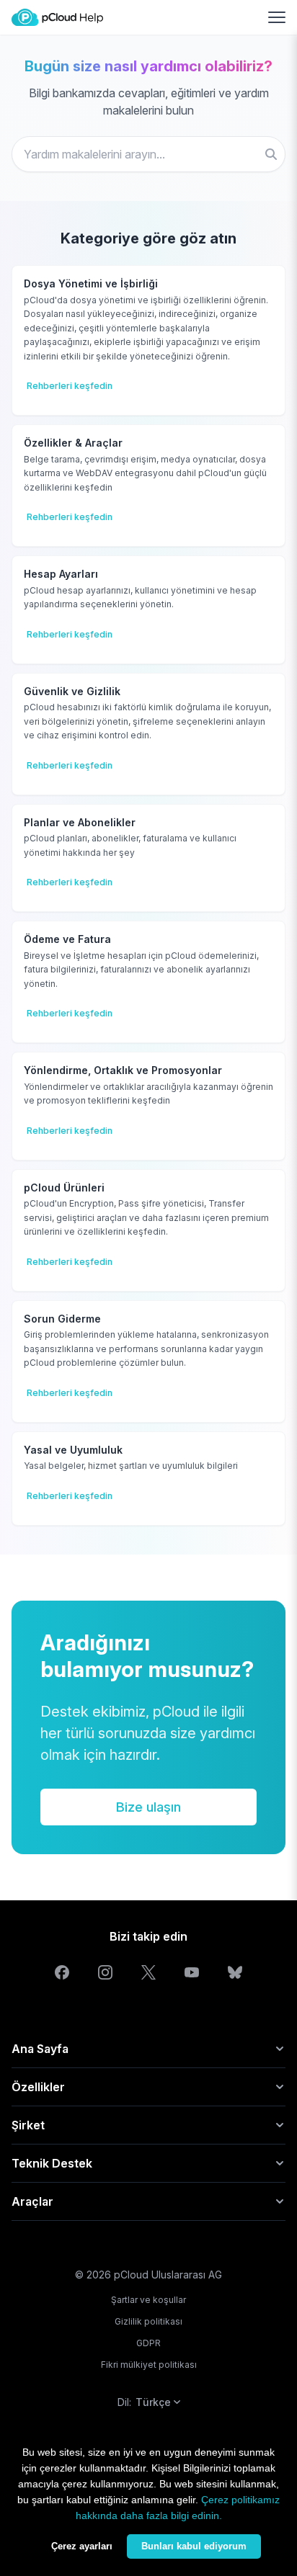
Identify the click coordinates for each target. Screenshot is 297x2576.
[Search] (271, 154)
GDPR (148, 2343)
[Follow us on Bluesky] (235, 1972)
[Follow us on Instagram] (105, 1972)
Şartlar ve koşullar (148, 2300)
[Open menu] (277, 17)
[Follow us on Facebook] (62, 1972)
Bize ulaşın (148, 1807)
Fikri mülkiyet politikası (149, 2365)
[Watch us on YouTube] (192, 1972)
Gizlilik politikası (148, 2321)
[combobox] (148, 154)
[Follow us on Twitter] (148, 1972)
